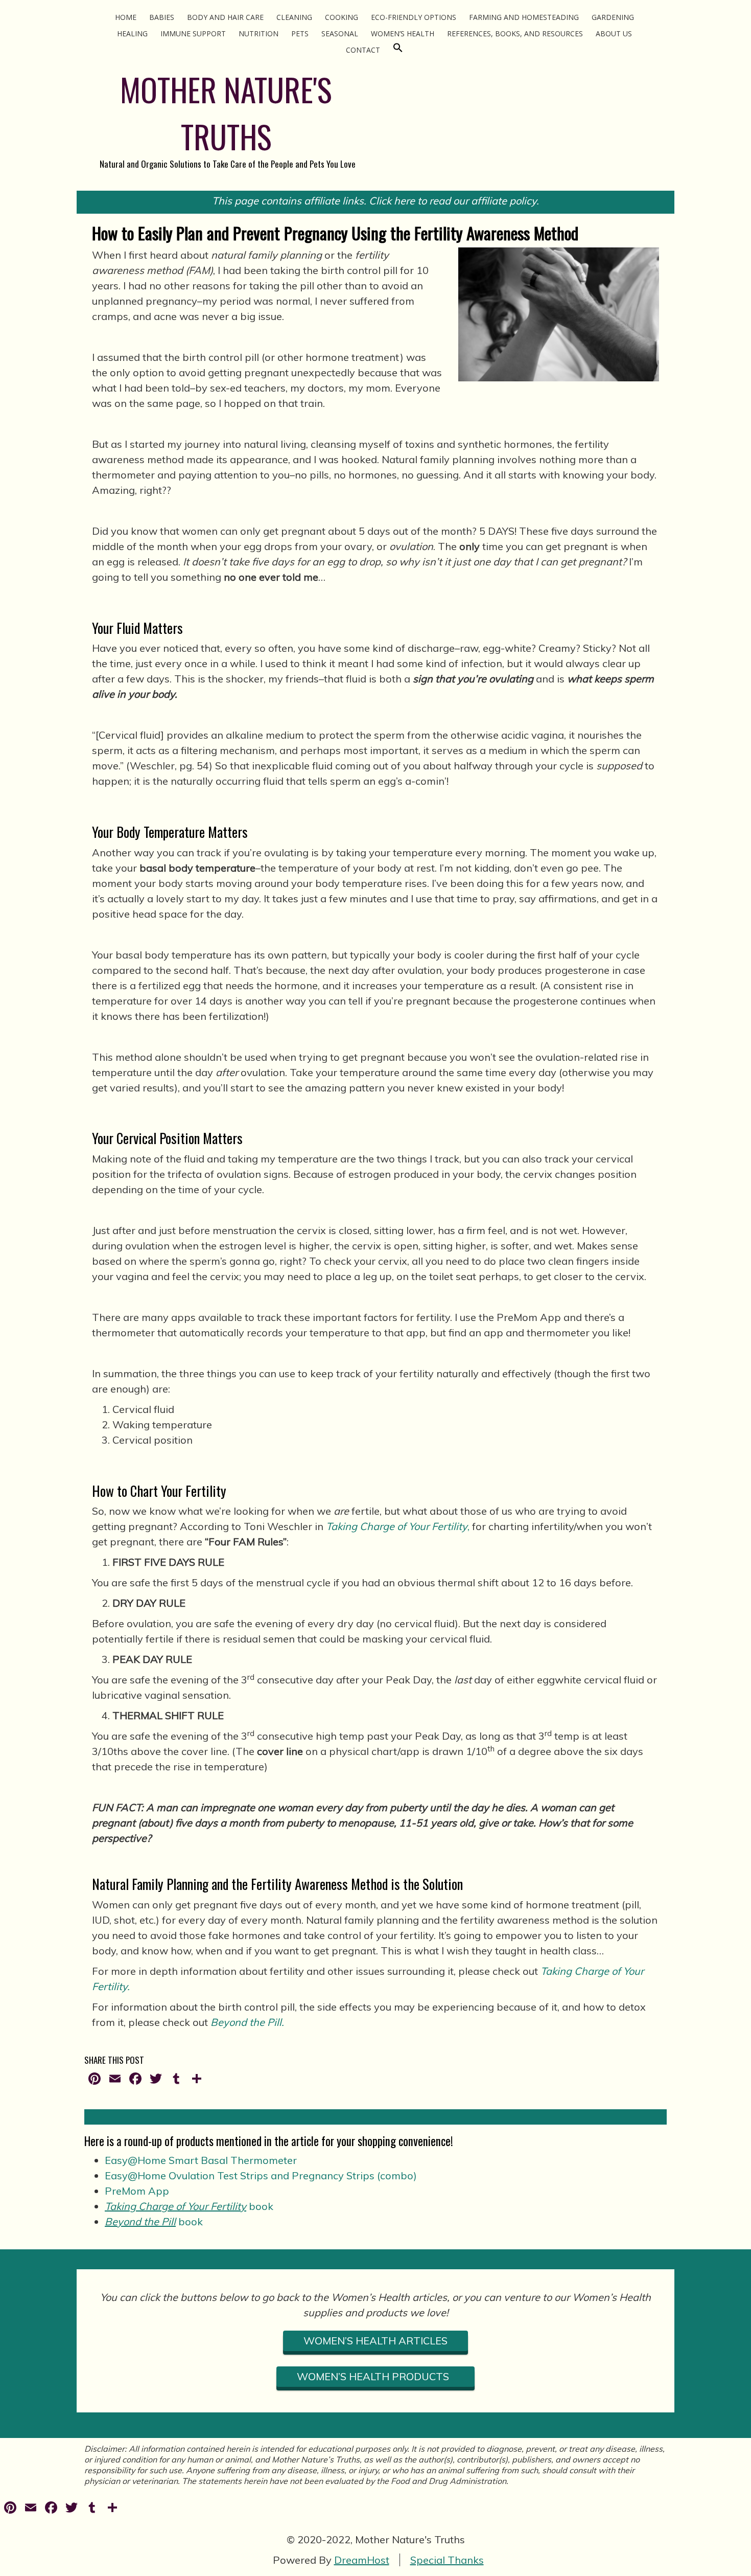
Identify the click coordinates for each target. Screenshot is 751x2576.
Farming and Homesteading (524, 17)
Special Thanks (447, 2560)
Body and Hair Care (225, 17)
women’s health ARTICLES (375, 2341)
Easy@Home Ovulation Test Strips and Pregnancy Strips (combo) (261, 2175)
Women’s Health (403, 33)
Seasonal (340, 33)
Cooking (342, 17)
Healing (132, 33)
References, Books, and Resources (515, 33)
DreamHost (362, 2560)
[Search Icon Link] (398, 50)
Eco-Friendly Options (414, 17)
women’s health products (375, 2376)
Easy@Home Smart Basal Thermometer (201, 2160)
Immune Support (193, 33)
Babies (162, 17)
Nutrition (259, 33)
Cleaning (294, 17)
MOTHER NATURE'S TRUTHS (226, 113)
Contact (363, 50)
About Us (614, 33)
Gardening (613, 17)
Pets (300, 33)
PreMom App (137, 2191)
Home (126, 17)
